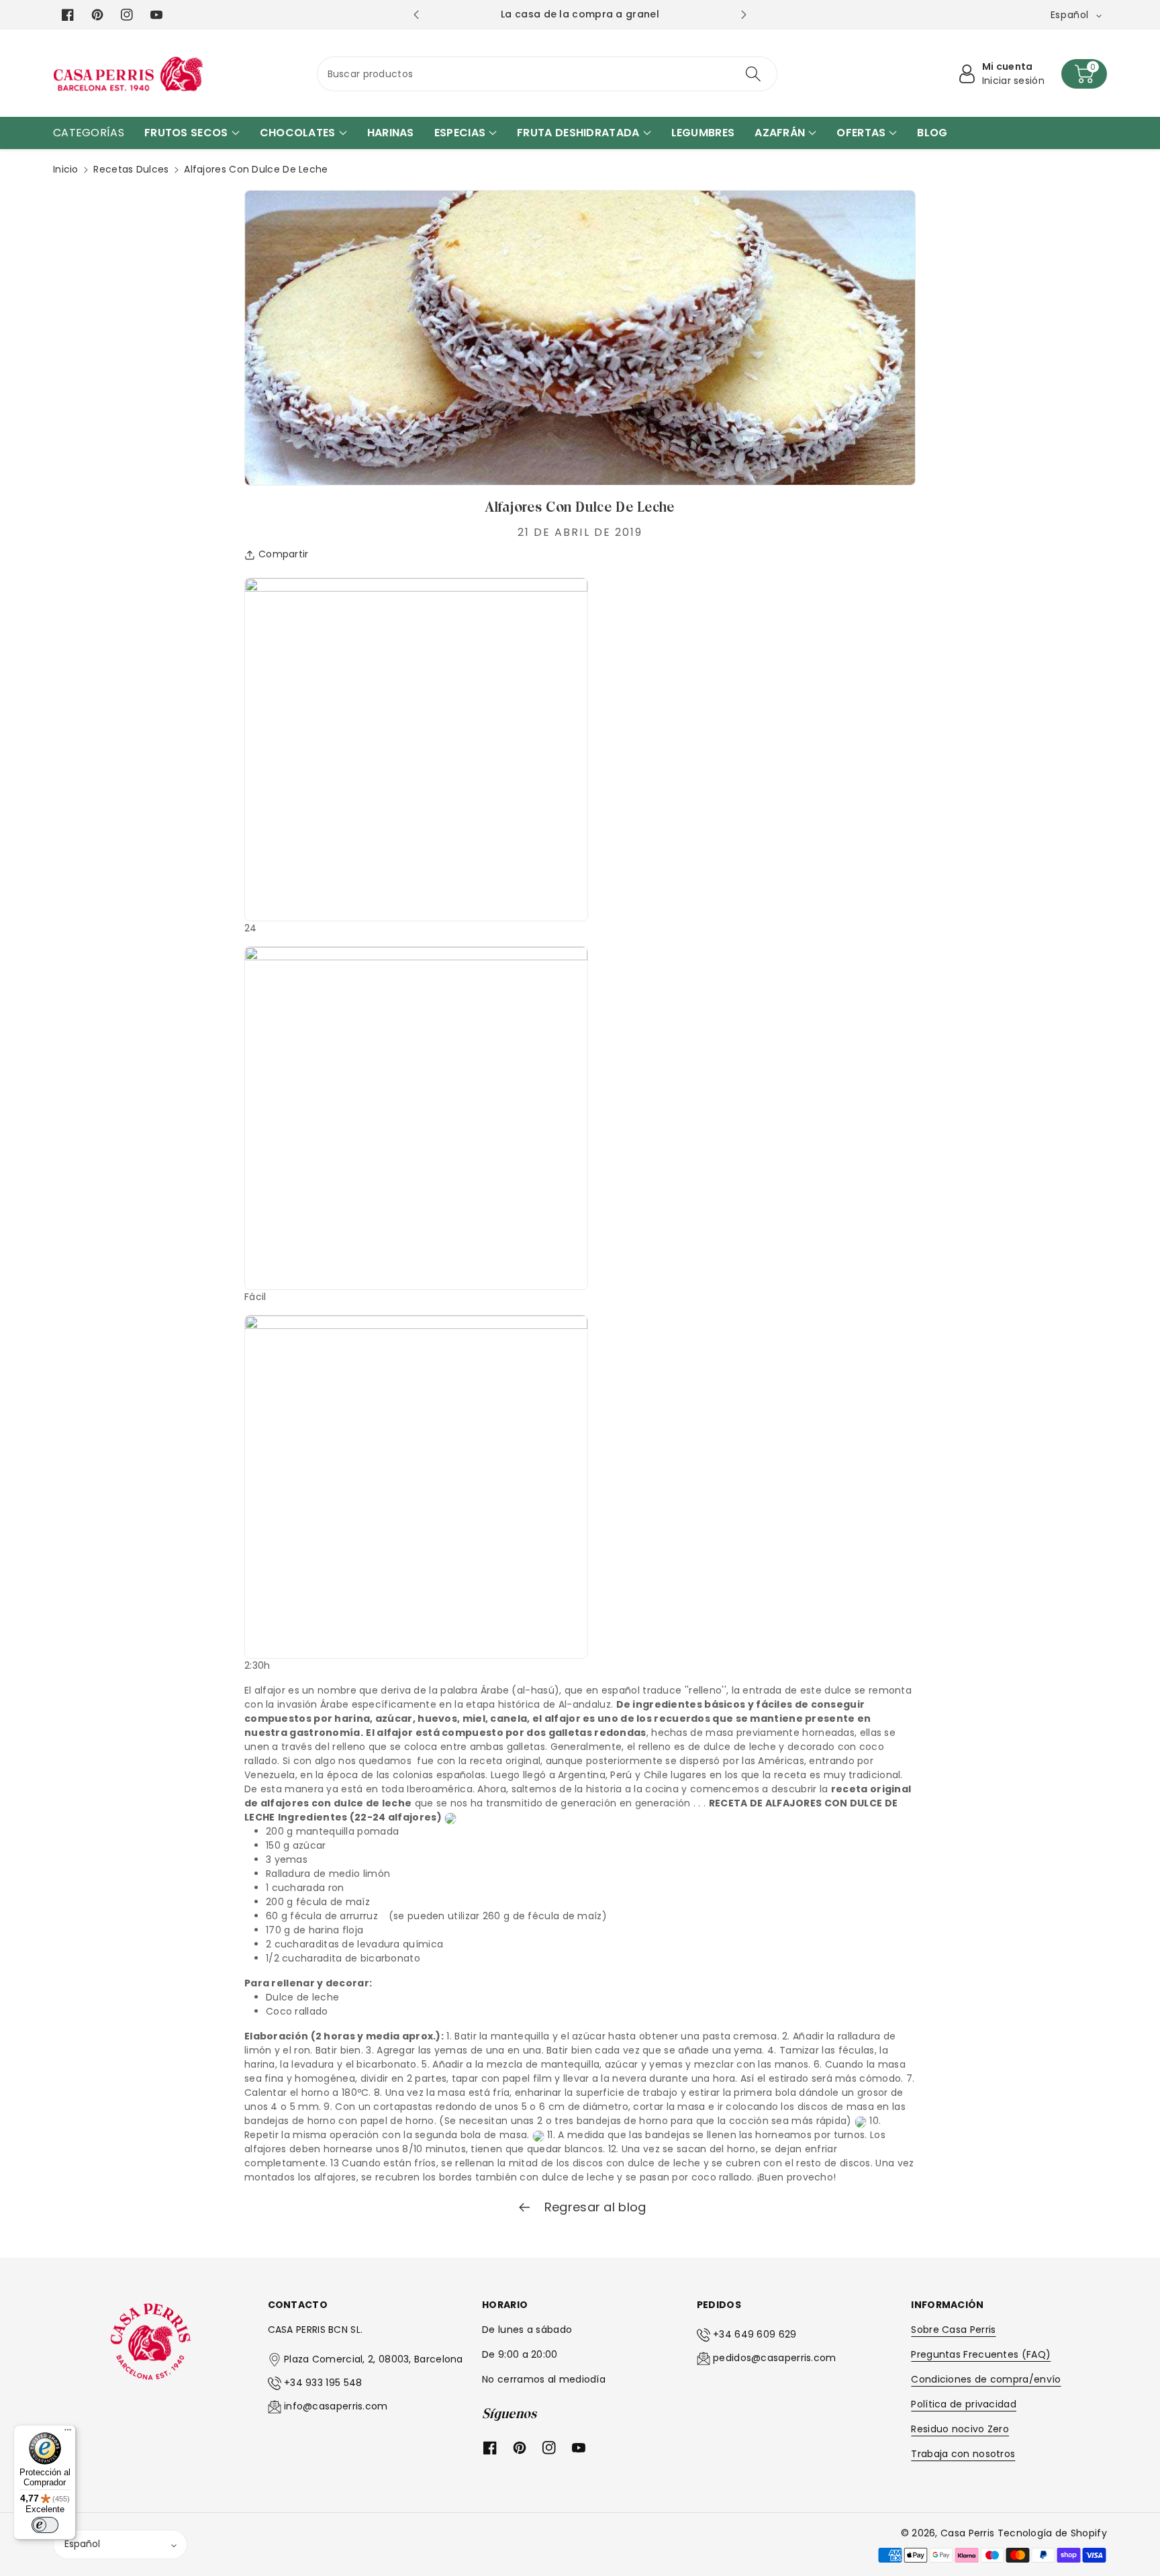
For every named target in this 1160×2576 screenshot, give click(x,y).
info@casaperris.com (336, 2406)
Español (82, 2544)
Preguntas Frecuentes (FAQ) (981, 2354)
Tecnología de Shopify (1052, 2533)
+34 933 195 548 (323, 2383)
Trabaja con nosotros (963, 2454)
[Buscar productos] (753, 74)
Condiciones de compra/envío (986, 2379)
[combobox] (547, 74)
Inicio (66, 169)
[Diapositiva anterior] (416, 15)
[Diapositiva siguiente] (743, 15)
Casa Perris (967, 2533)
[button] (1084, 74)
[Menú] (68, 2433)
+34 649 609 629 (755, 2334)
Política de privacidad (964, 2404)
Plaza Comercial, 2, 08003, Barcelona (374, 2359)
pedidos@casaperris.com (775, 2358)
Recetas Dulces (131, 169)
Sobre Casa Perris (953, 2330)
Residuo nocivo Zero (960, 2429)
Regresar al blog (593, 2207)
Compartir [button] (284, 554)
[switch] (45, 2525)
